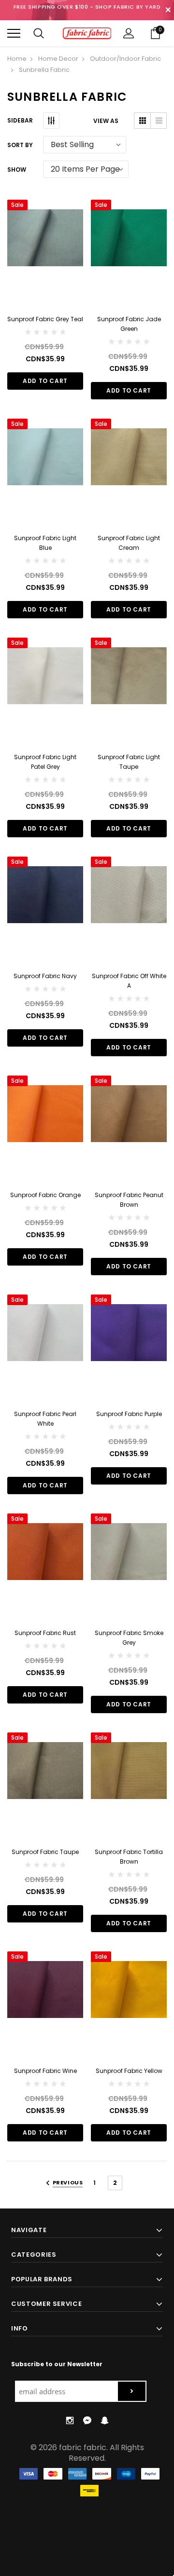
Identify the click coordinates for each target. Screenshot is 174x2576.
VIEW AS (106, 121)
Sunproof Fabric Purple (129, 1414)
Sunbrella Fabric (44, 70)
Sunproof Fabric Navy (45, 976)
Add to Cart (45, 381)
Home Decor (58, 59)
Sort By (20, 145)
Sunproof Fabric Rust (45, 1633)
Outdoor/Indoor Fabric (125, 59)
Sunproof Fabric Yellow (129, 2071)
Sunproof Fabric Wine (45, 2071)
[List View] (158, 121)
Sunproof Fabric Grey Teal (45, 319)
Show (17, 170)
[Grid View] (142, 121)
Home (17, 59)
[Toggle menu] (14, 34)
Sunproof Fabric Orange (45, 1195)
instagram (70, 2421)
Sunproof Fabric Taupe (45, 1852)
